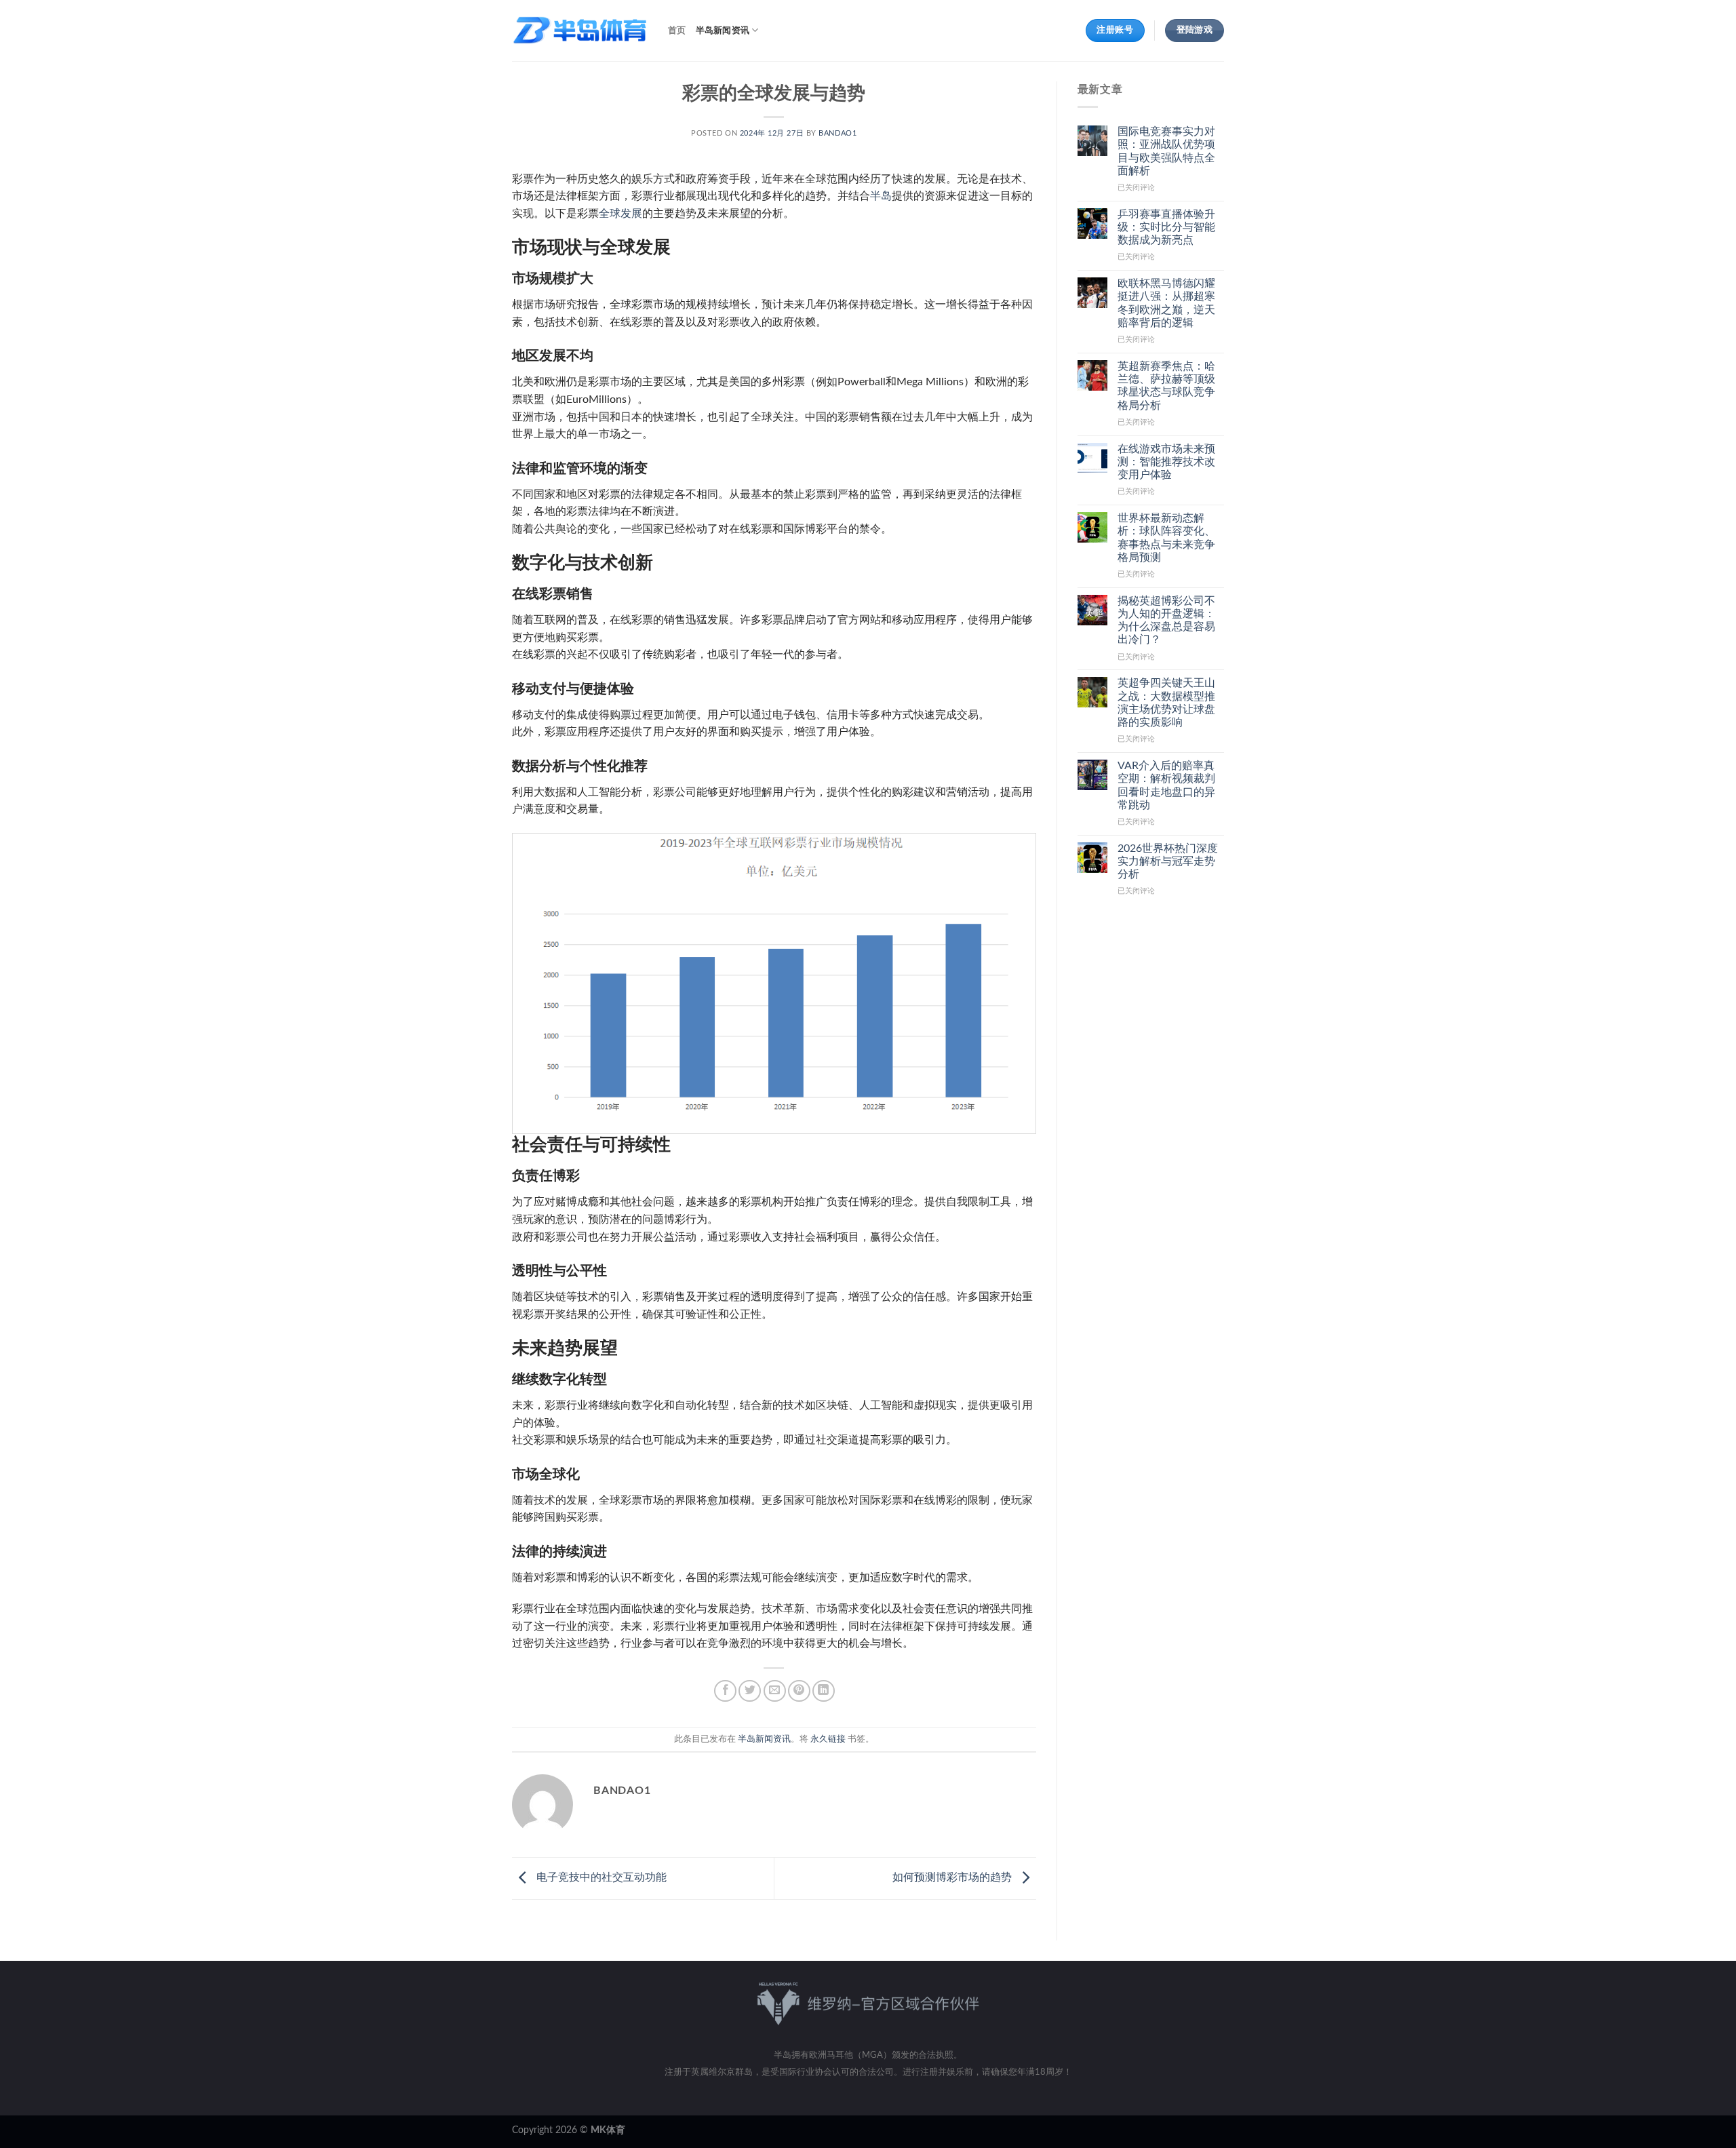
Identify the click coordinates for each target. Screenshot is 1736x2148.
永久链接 (828, 1739)
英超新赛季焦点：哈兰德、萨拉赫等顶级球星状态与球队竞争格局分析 (1166, 386)
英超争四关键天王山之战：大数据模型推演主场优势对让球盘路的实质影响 (1166, 703)
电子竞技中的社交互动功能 (600, 1878)
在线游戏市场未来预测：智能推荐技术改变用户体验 (1166, 462)
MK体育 (608, 2130)
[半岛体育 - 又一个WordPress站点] (580, 31)
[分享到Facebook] (725, 1691)
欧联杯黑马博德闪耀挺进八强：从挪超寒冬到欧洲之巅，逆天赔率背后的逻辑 (1166, 303)
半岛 (881, 196)
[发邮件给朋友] (775, 1691)
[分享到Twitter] (750, 1691)
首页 (677, 31)
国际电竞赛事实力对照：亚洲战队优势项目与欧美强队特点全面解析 (1166, 151)
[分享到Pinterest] (799, 1691)
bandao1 (837, 133)
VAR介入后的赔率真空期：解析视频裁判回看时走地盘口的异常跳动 (1166, 785)
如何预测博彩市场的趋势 (953, 1878)
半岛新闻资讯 (723, 31)
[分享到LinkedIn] (824, 1691)
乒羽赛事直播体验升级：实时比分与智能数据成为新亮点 (1166, 227)
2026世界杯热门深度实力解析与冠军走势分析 (1168, 861)
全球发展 (620, 214)
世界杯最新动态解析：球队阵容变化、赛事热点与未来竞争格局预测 (1166, 538)
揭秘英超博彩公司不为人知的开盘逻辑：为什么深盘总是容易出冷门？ (1166, 621)
